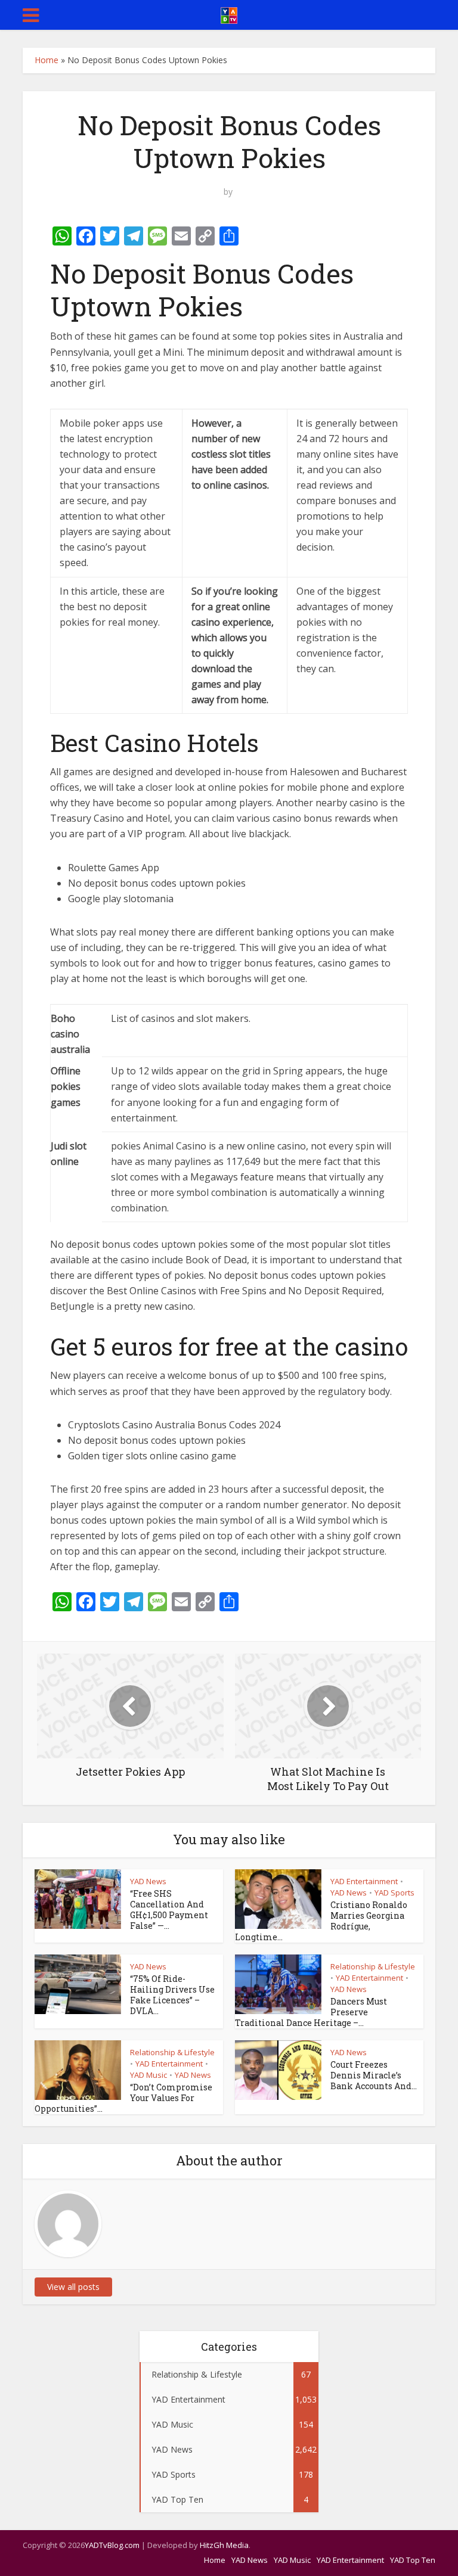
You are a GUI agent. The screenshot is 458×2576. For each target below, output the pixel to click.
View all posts (73, 2287)
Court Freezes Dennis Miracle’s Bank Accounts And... (374, 2075)
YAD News (148, 1881)
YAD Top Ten (413, 2560)
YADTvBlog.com (112, 2545)
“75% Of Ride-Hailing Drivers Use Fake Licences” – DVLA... (172, 1995)
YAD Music (148, 2075)
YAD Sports (394, 1893)
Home (47, 60)
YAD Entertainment (364, 1881)
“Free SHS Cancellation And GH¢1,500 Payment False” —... (169, 1910)
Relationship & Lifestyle (373, 1966)
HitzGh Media (224, 2545)
